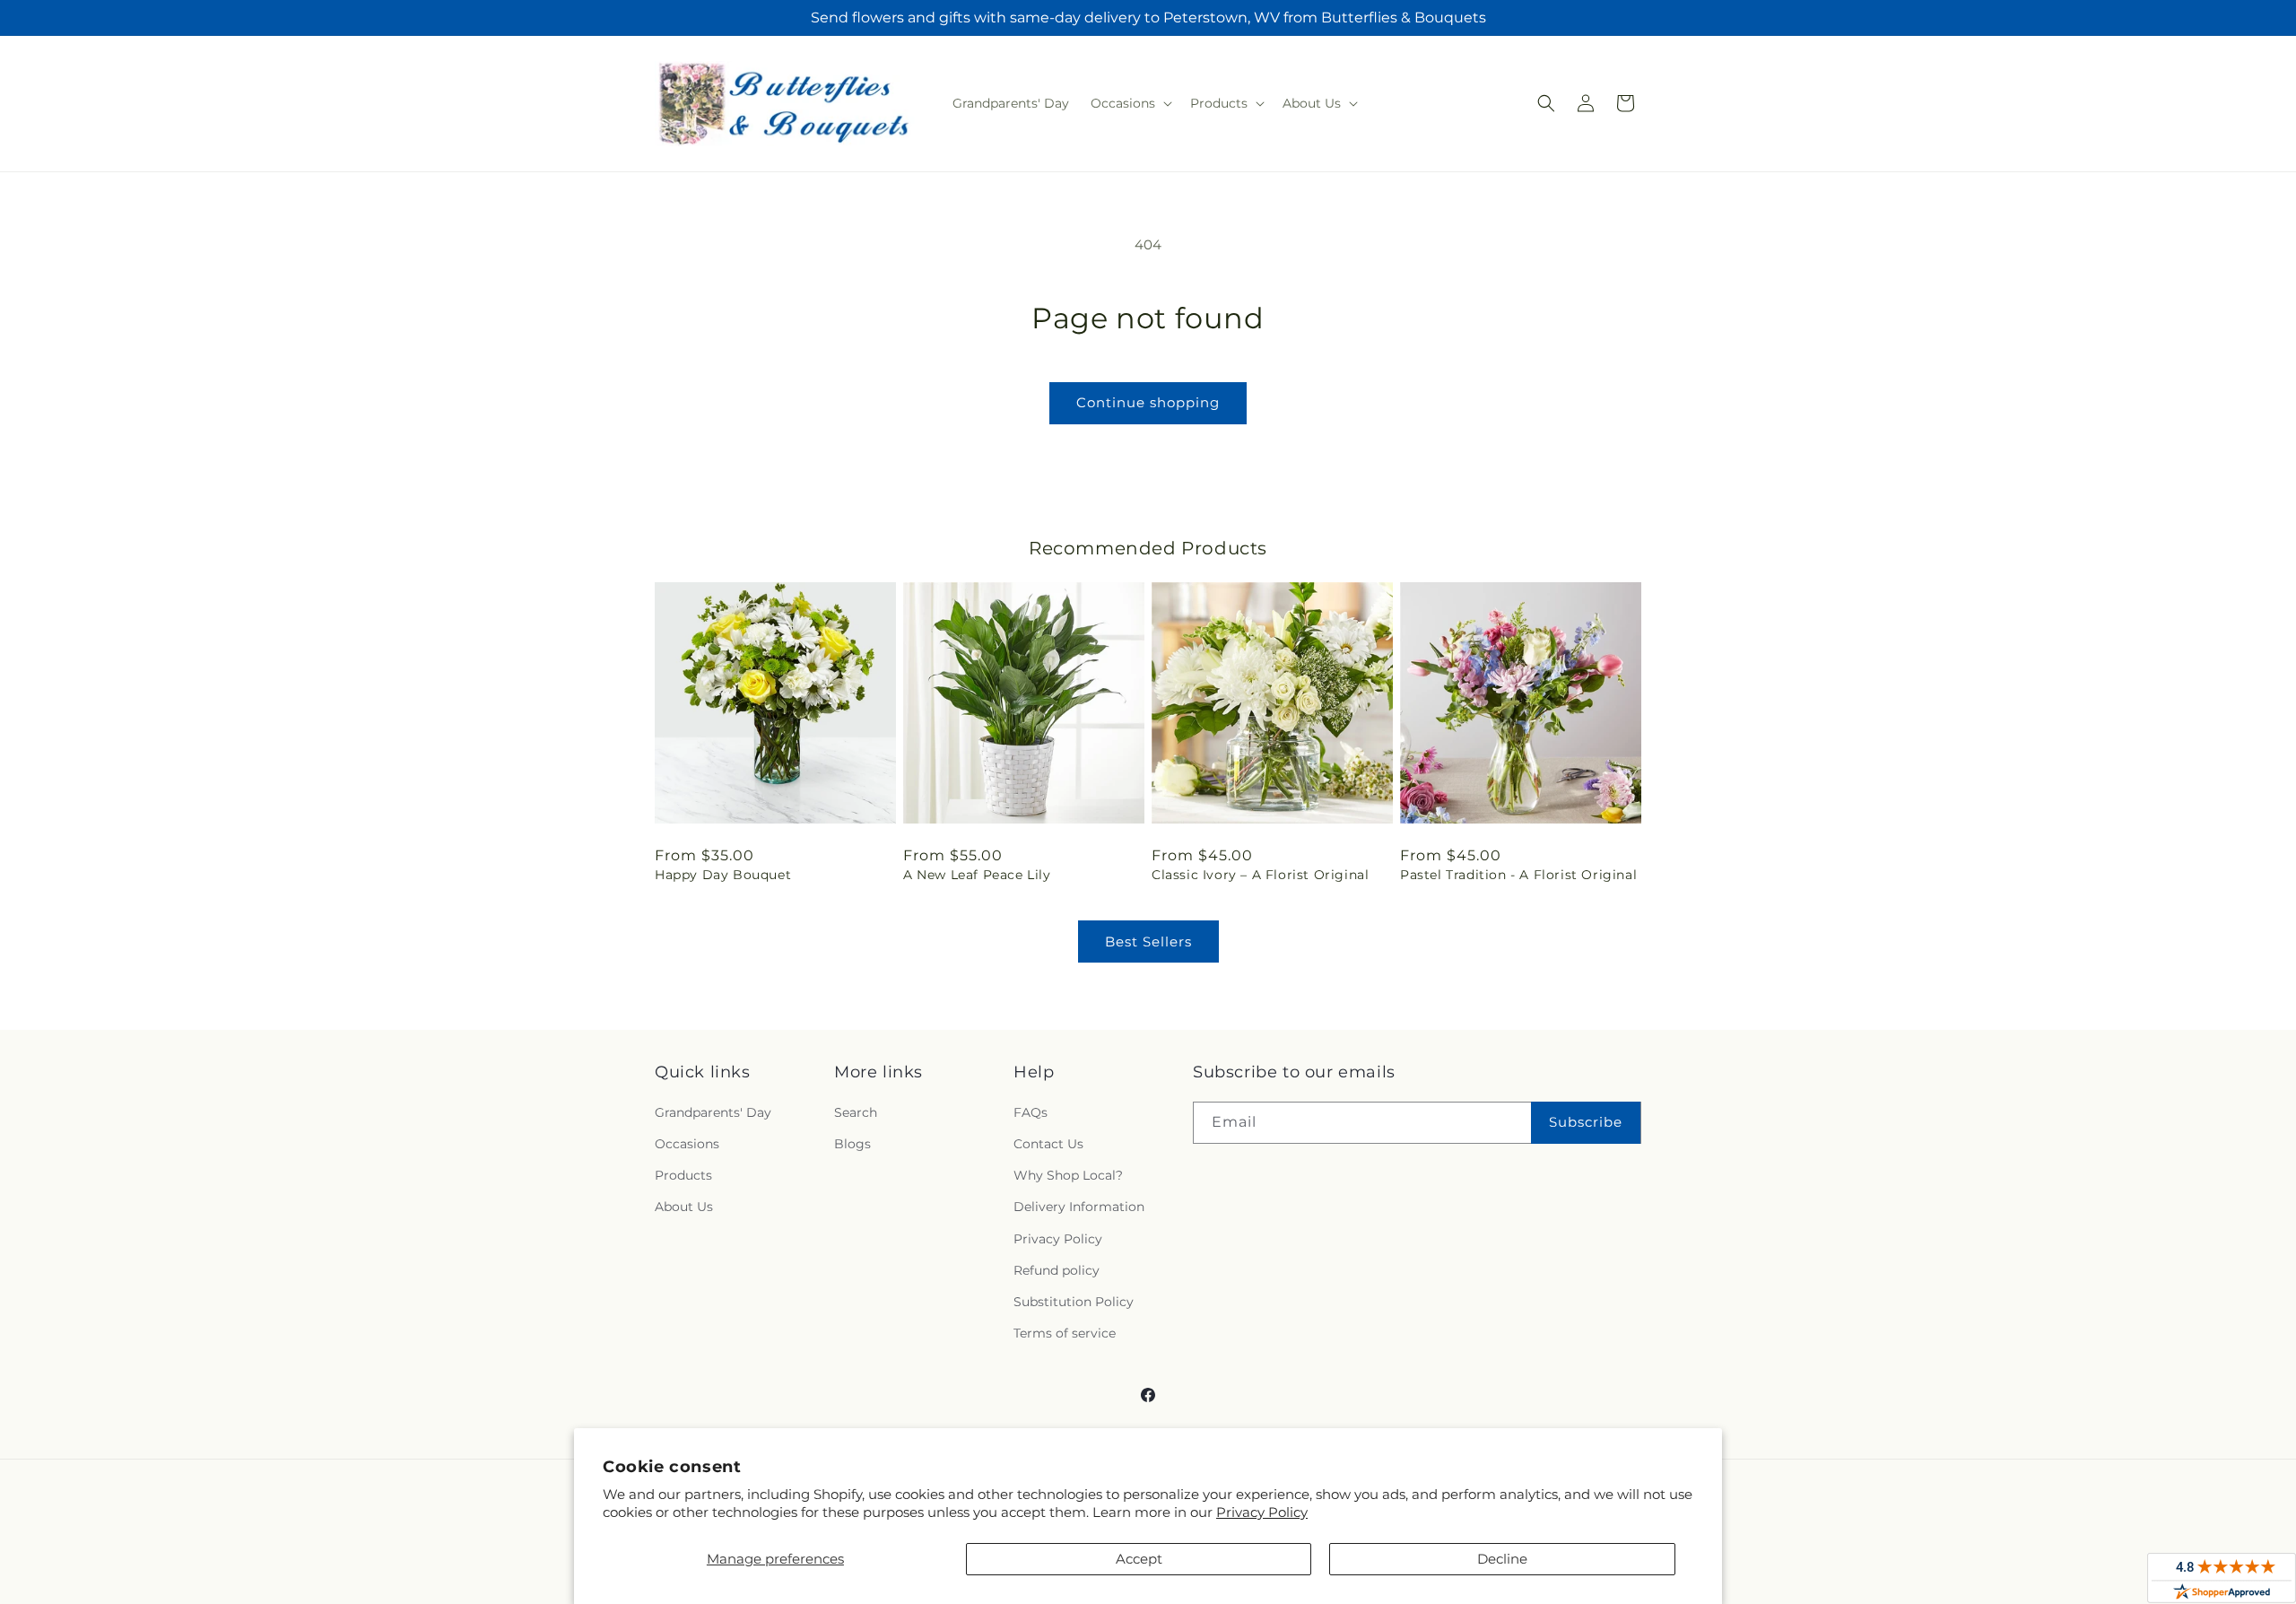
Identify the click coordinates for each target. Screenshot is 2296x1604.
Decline (1502, 1559)
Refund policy (1057, 1270)
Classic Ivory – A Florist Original (1260, 875)
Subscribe (1586, 1122)
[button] (1130, 103)
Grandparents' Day (713, 1112)
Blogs (852, 1144)
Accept (1139, 1559)
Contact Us (1048, 1144)
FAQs (1031, 1112)
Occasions (687, 1144)
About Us (684, 1207)
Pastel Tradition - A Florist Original (1518, 875)
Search (856, 1112)
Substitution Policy (1074, 1302)
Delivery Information (1079, 1207)
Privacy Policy (1262, 1512)
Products (683, 1175)
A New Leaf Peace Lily (977, 875)
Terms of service (1065, 1333)
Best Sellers (1148, 941)
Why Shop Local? (1068, 1175)
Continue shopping (1148, 402)
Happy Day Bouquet (723, 875)
